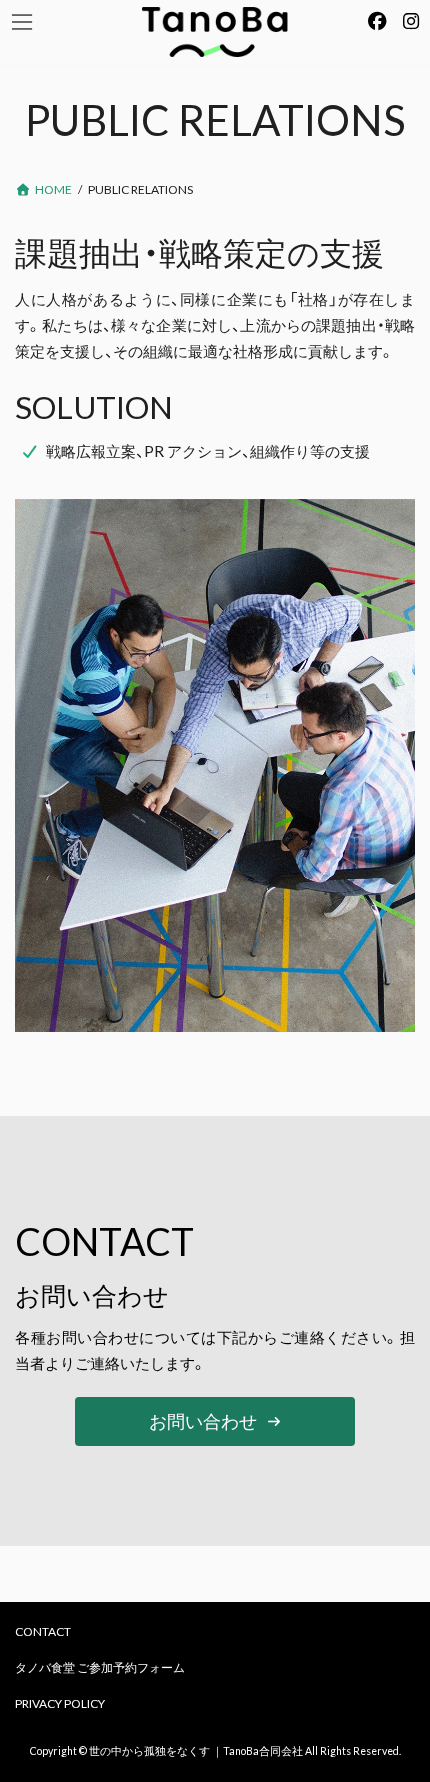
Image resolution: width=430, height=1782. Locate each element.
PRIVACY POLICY (60, 1703)
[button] (214, 1421)
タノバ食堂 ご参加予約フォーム (100, 1667)
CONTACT (43, 1631)
